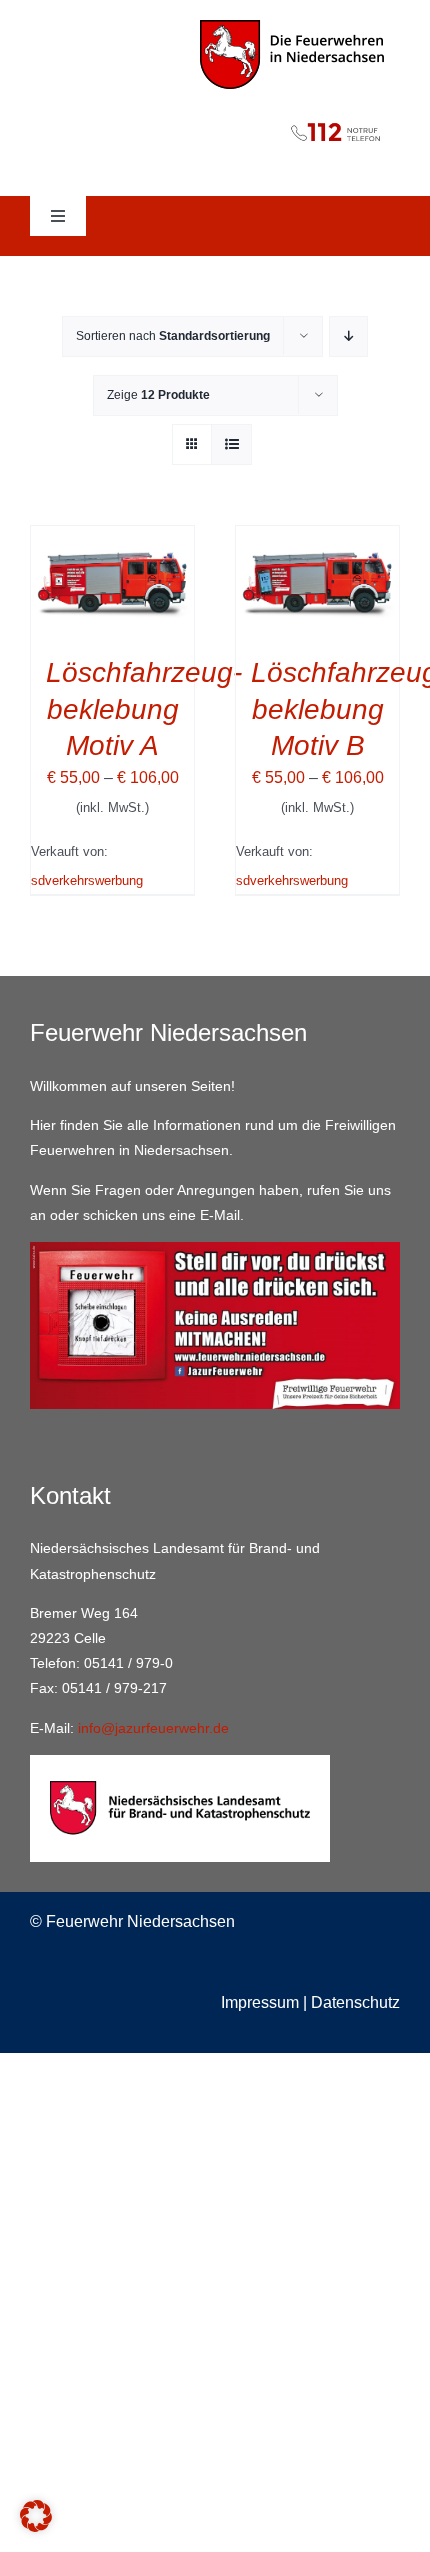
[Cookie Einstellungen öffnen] (36, 2526)
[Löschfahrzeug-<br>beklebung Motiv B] (317, 539)
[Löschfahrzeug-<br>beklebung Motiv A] (112, 539)
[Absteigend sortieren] (348, 336)
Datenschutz (355, 2002)
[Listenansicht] (231, 444)
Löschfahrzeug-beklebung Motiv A (144, 709)
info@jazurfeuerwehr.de (153, 1728)
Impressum (260, 2002)
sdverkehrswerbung (87, 880)
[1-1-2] (215, 116)
